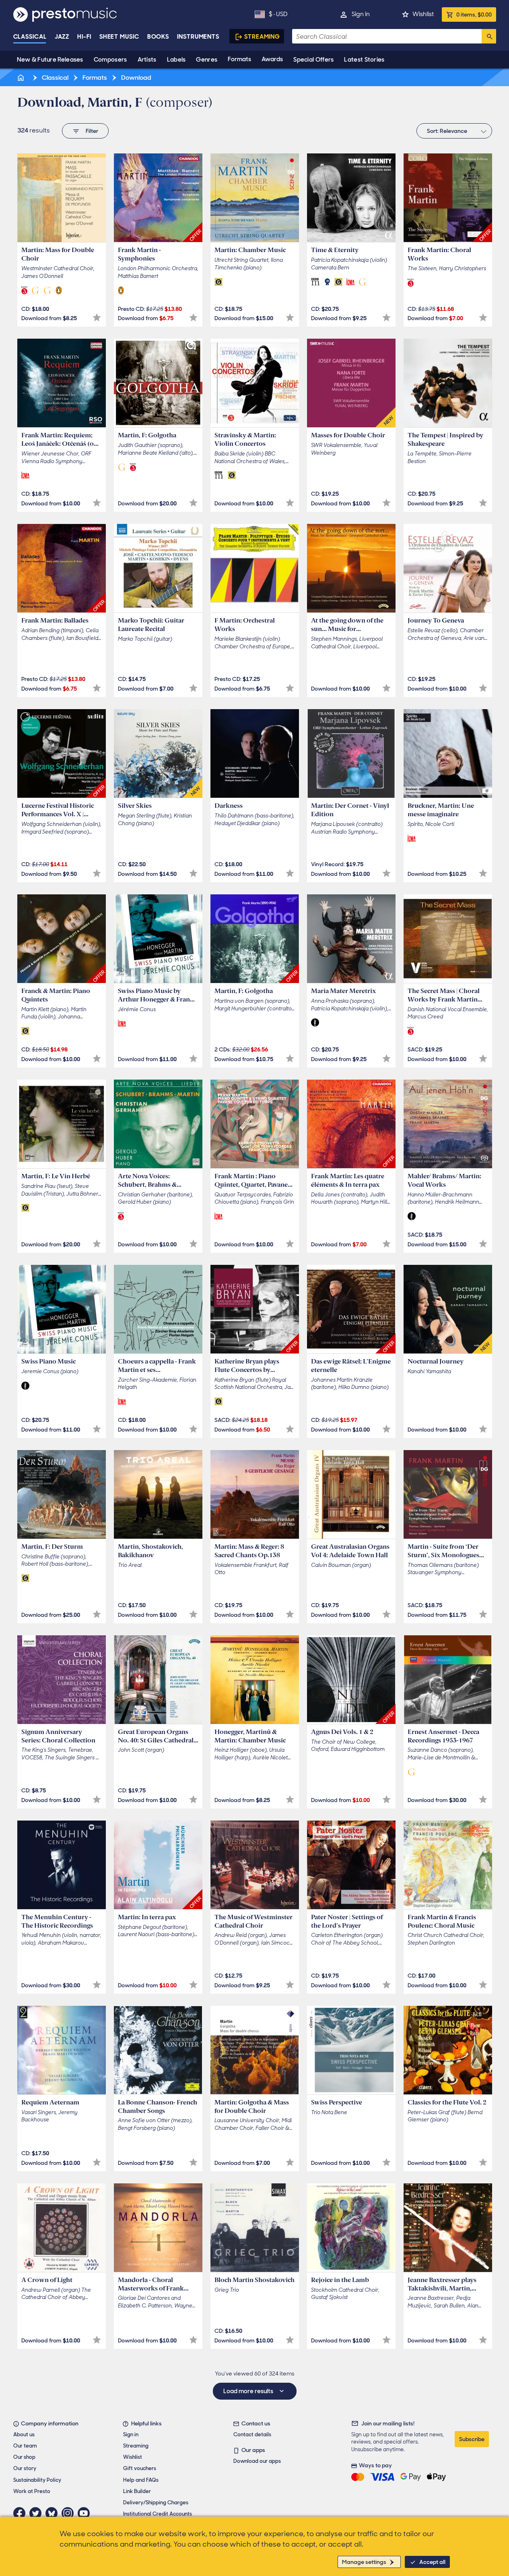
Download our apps (257, 2461)
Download (136, 78)
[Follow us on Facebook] (21, 2513)
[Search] (489, 36)
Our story (25, 2468)
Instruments (198, 37)
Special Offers (313, 60)
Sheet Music (119, 37)
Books (158, 37)
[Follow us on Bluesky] (54, 2513)
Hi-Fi (84, 37)
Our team (25, 2446)
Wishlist (423, 14)
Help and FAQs (141, 2480)
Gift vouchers (140, 2468)
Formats (239, 59)
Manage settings (364, 2562)
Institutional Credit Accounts (158, 2514)
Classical (30, 37)
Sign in (361, 14)
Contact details (252, 2434)
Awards (272, 59)
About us (24, 2434)
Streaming (262, 37)
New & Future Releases (50, 60)
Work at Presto (32, 2491)
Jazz (62, 37)
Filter (92, 131)
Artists (147, 60)
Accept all (432, 2562)
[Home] (22, 78)
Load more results (249, 2391)
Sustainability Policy (37, 2480)
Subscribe (472, 2439)
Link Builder (137, 2491)
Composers (110, 60)
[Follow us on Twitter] (37, 2513)
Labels (176, 60)
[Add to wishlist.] (97, 318)
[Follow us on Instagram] (70, 2513)
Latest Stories (364, 60)
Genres (207, 60)
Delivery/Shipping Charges (156, 2503)
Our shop (24, 2457)
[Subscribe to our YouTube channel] (86, 2513)
